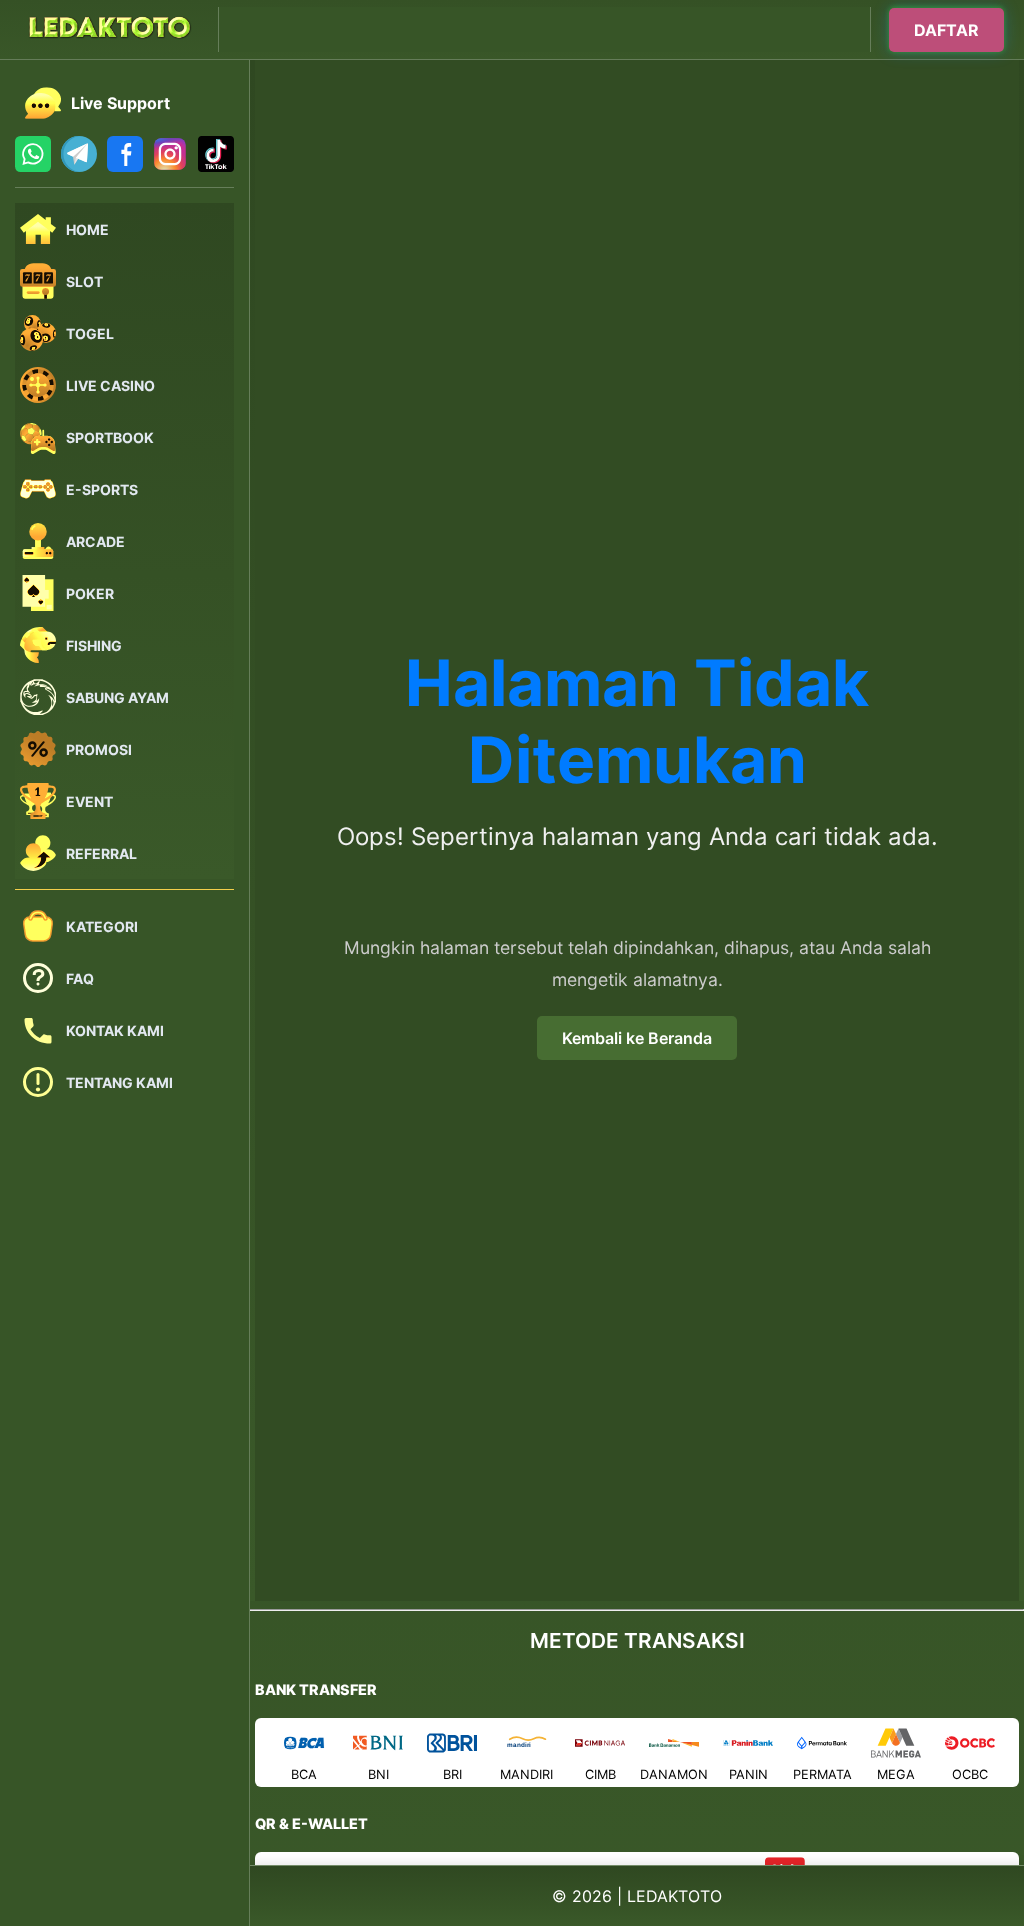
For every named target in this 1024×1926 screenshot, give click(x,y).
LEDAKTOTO (674, 1896)
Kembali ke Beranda (637, 1038)
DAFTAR (946, 29)
